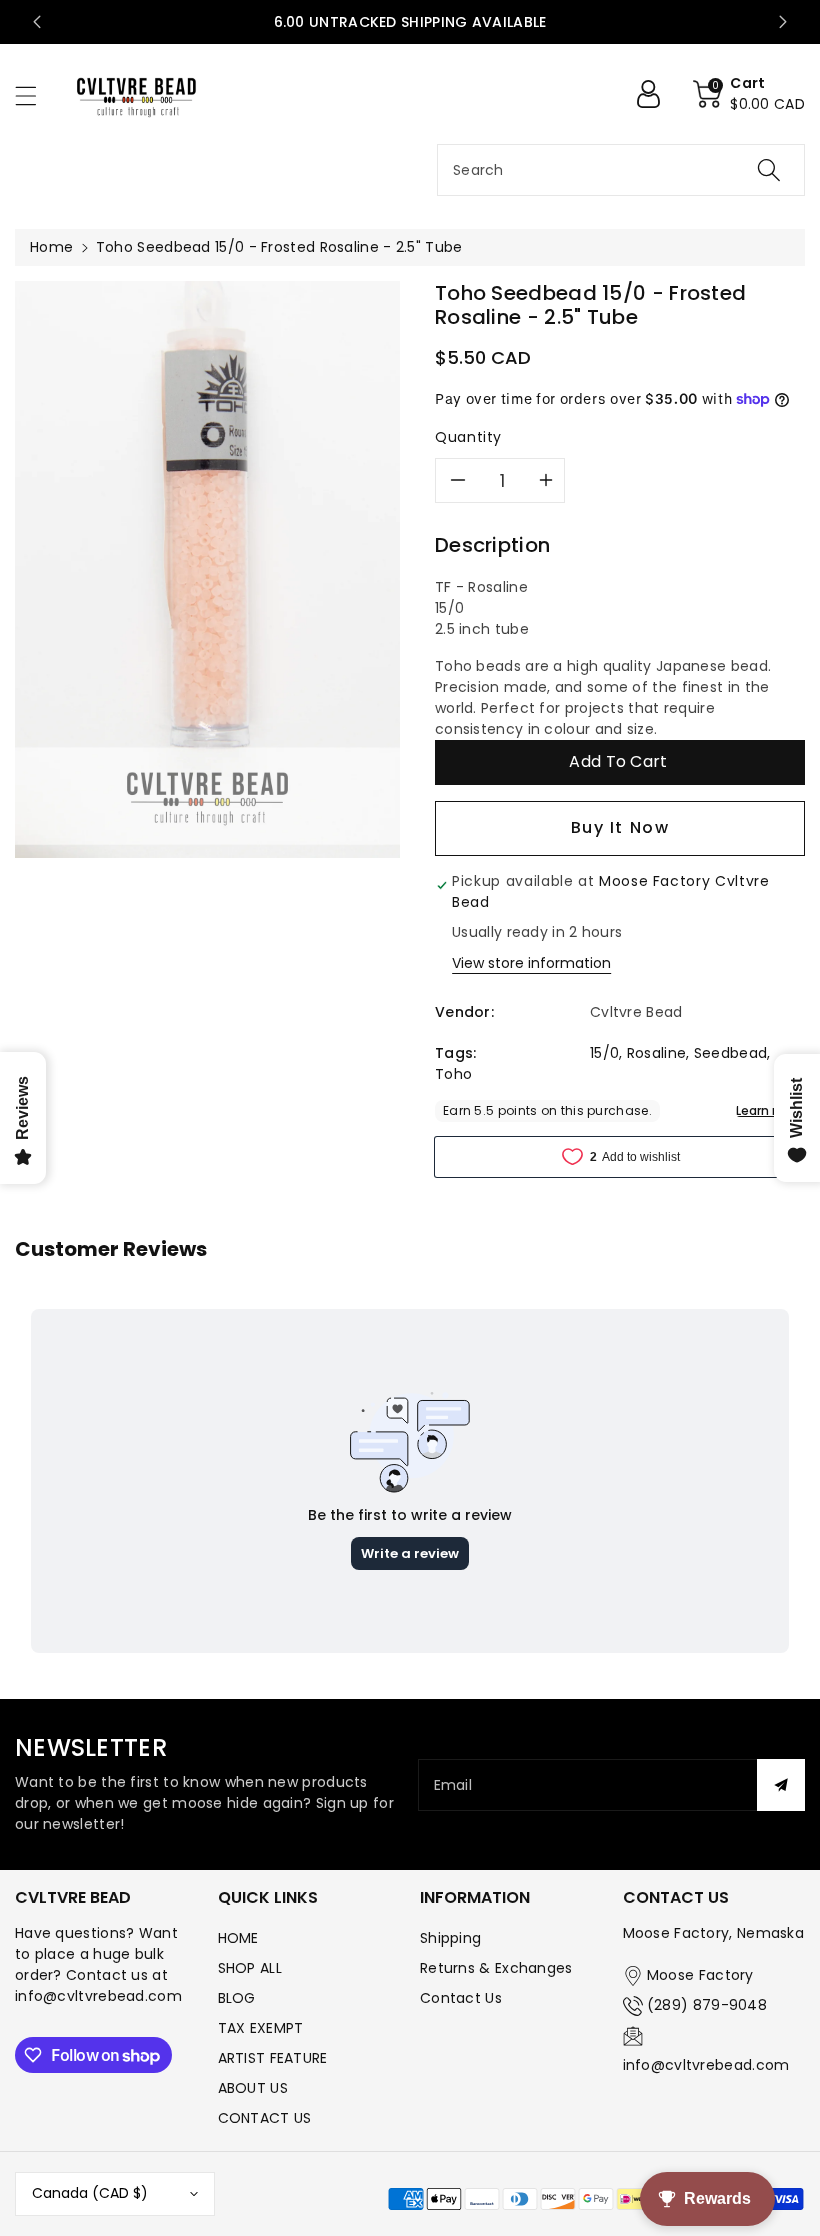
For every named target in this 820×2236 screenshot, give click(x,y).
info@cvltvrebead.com (706, 2065)
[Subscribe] (781, 1785)
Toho (453, 1074)
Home (51, 247)
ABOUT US (253, 2088)
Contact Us (461, 1998)
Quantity (468, 437)
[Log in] (656, 94)
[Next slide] (783, 22)
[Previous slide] (37, 22)
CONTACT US (265, 2118)
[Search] (769, 170)
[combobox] (621, 170)
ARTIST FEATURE (273, 2058)
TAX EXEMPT (261, 2028)
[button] (35, 95)
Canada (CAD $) (90, 2193)
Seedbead (730, 1053)
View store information (531, 963)
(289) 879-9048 (707, 2005)
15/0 (604, 1053)
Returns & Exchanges (496, 1968)
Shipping (450, 1938)
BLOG (237, 1998)
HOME (238, 1938)
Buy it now (620, 827)
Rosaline (656, 1053)
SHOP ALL (250, 1968)
